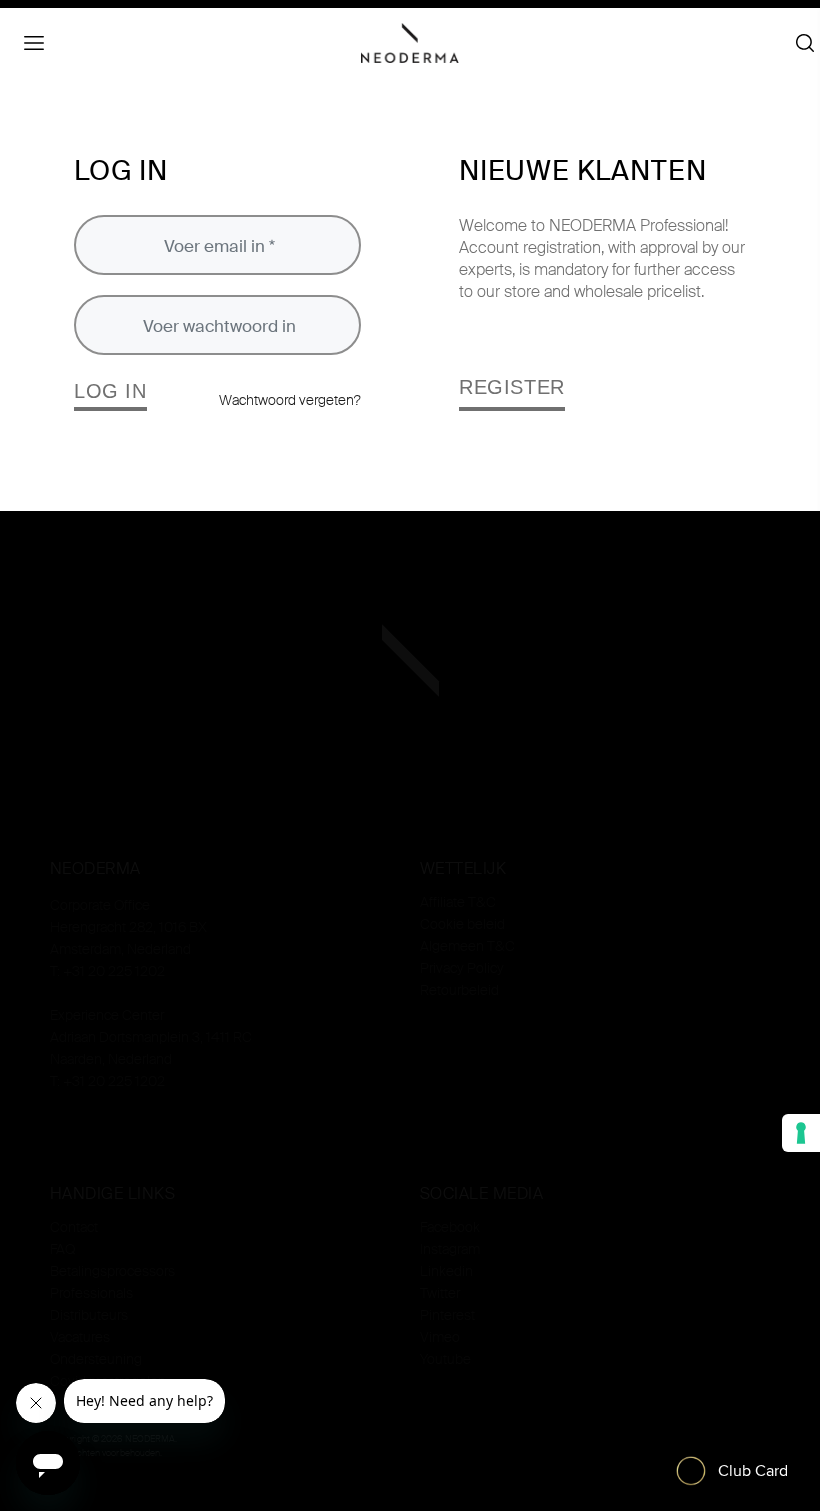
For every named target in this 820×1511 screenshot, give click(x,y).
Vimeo (440, 1337)
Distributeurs (89, 1315)
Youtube (445, 1359)
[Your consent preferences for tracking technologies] (801, 1133)
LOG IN (110, 391)
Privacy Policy (462, 968)
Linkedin (446, 1271)
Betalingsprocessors (112, 1271)
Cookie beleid (462, 924)
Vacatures (80, 1337)
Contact (74, 1227)
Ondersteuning (96, 1359)
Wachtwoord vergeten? (290, 400)
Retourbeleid (459, 990)
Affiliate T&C (458, 902)
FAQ (62, 1249)
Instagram (450, 1249)
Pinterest (447, 1315)
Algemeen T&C (467, 946)
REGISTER (512, 387)
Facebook (450, 1227)
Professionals (91, 1293)
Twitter (440, 1293)
